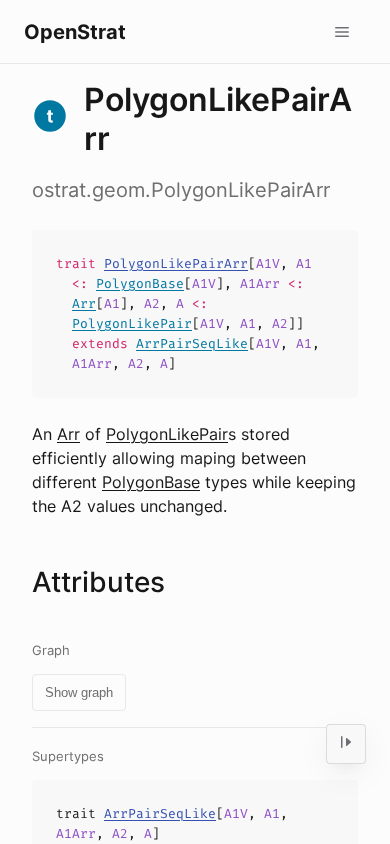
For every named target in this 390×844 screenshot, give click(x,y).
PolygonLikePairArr (176, 263)
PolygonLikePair (132, 323)
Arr (84, 303)
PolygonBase (140, 283)
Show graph (79, 692)
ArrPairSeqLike (192, 343)
